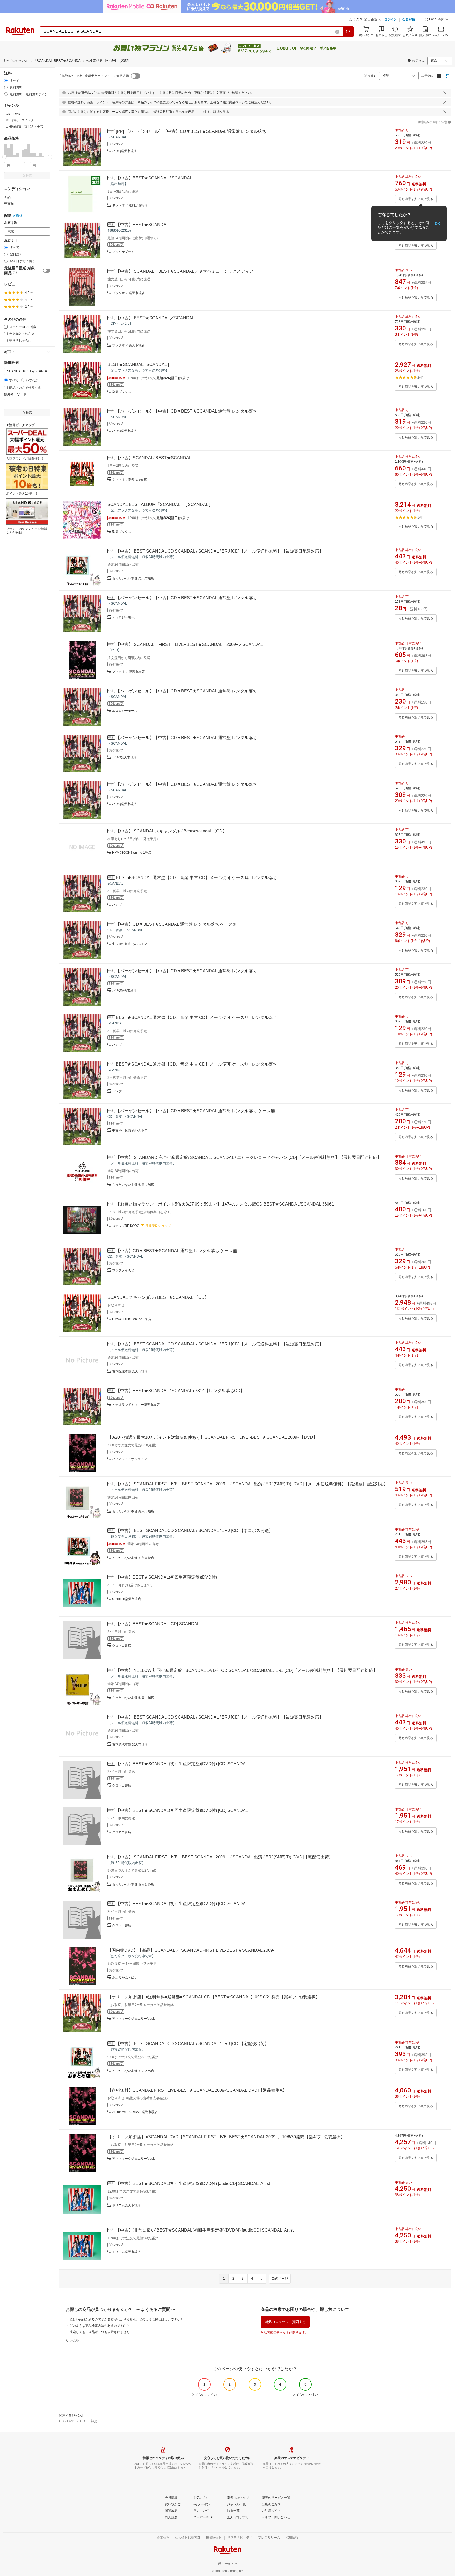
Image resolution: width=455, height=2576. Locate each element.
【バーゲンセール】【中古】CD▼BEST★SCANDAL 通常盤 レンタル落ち (186, 411)
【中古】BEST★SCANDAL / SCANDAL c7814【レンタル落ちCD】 (180, 1391)
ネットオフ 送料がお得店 (130, 205)
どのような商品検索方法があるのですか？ (100, 2326)
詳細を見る (221, 112)
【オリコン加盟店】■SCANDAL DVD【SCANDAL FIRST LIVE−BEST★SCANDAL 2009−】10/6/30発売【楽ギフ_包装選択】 (226, 2137)
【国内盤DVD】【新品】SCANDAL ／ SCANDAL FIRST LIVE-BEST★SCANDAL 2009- (191, 1950)
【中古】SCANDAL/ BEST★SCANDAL (154, 458)
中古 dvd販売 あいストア (130, 944)
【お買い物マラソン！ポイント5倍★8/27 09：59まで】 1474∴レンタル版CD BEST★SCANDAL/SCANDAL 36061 (225, 1204)
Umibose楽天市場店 (127, 1599)
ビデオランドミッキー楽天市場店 (136, 1405)
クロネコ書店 (122, 1646)
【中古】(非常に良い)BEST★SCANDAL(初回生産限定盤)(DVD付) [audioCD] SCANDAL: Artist (205, 2230)
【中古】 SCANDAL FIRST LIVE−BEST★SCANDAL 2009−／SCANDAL (189, 644)
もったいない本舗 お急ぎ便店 (133, 1558)
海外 (19, 216)
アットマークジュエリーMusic (134, 2019)
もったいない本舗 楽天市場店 (133, 578)
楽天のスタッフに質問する (285, 2322)
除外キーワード (15, 394)
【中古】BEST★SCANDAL (142, 225)
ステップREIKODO (126, 1226)
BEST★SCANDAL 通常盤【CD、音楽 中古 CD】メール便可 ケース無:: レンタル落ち (196, 878)
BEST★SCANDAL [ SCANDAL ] (138, 365)
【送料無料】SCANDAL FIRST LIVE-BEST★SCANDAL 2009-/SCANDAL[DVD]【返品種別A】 (197, 2090)
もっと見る (73, 2340)
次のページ (280, 2279)
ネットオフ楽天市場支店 (130, 480)
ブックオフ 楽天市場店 (128, 293)
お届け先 (11, 223)
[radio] (6, 80)
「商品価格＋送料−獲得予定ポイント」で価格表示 (93, 76)
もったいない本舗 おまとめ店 (133, 1884)
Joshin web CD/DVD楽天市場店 (135, 2112)
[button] (437, 20)
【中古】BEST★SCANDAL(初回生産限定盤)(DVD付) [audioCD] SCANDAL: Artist (193, 2184)
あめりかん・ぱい (125, 1978)
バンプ (117, 905)
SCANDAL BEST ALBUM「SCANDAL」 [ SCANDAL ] (159, 504)
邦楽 (94, 2421)
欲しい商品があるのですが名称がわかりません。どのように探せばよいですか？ (126, 2319)
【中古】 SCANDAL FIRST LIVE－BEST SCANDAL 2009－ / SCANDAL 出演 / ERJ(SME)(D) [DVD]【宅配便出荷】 (224, 1857)
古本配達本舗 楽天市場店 (130, 1371)
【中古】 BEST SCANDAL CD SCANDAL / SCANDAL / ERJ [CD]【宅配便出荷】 (192, 2044)
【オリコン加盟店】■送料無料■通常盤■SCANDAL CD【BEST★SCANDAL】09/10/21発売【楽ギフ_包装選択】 (214, 1997)
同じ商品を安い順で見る (416, 199)
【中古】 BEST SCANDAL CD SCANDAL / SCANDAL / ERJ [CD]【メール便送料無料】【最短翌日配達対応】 (220, 551)
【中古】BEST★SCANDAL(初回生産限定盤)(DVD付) (166, 1577)
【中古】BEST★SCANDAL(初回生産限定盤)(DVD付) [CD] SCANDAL (182, 1764)
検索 (29, 176)
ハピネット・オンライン (130, 1459)
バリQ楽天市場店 (124, 151)
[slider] (4, 157)
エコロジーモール (125, 617)
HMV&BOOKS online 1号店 (132, 853)
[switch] (47, 271)
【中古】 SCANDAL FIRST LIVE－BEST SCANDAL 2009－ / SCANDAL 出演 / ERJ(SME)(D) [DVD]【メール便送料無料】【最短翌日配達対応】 (252, 1484)
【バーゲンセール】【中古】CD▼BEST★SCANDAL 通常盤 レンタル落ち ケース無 (195, 1111)
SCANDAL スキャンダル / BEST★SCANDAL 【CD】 (158, 1297)
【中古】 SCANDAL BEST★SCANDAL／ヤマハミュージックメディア (185, 271)
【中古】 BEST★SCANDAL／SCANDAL (155, 318)
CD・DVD (67, 2421)
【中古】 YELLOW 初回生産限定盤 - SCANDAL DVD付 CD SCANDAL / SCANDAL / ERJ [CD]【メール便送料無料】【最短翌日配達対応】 (247, 1670)
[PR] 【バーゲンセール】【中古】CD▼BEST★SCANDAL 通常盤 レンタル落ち (191, 131)
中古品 (9, 203)
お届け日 (11, 240)
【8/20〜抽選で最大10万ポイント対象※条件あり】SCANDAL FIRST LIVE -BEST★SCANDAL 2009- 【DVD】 (212, 1437)
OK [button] (437, 223)
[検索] (348, 32)
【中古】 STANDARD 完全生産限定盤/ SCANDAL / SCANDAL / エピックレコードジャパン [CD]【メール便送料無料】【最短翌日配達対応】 (249, 1157)
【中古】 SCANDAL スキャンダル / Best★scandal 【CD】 (171, 831)
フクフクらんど (123, 1270)
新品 (7, 197)
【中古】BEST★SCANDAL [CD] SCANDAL (158, 1624)
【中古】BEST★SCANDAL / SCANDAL (154, 178)
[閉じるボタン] (445, 93)
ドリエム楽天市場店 (126, 2205)
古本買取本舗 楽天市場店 (130, 1744)
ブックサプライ (123, 252)
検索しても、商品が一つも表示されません (100, 2332)
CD (82, 2421)
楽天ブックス (122, 392)
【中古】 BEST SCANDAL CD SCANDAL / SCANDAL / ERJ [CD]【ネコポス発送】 (194, 1531)
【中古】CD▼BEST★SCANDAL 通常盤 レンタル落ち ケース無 (176, 924)
